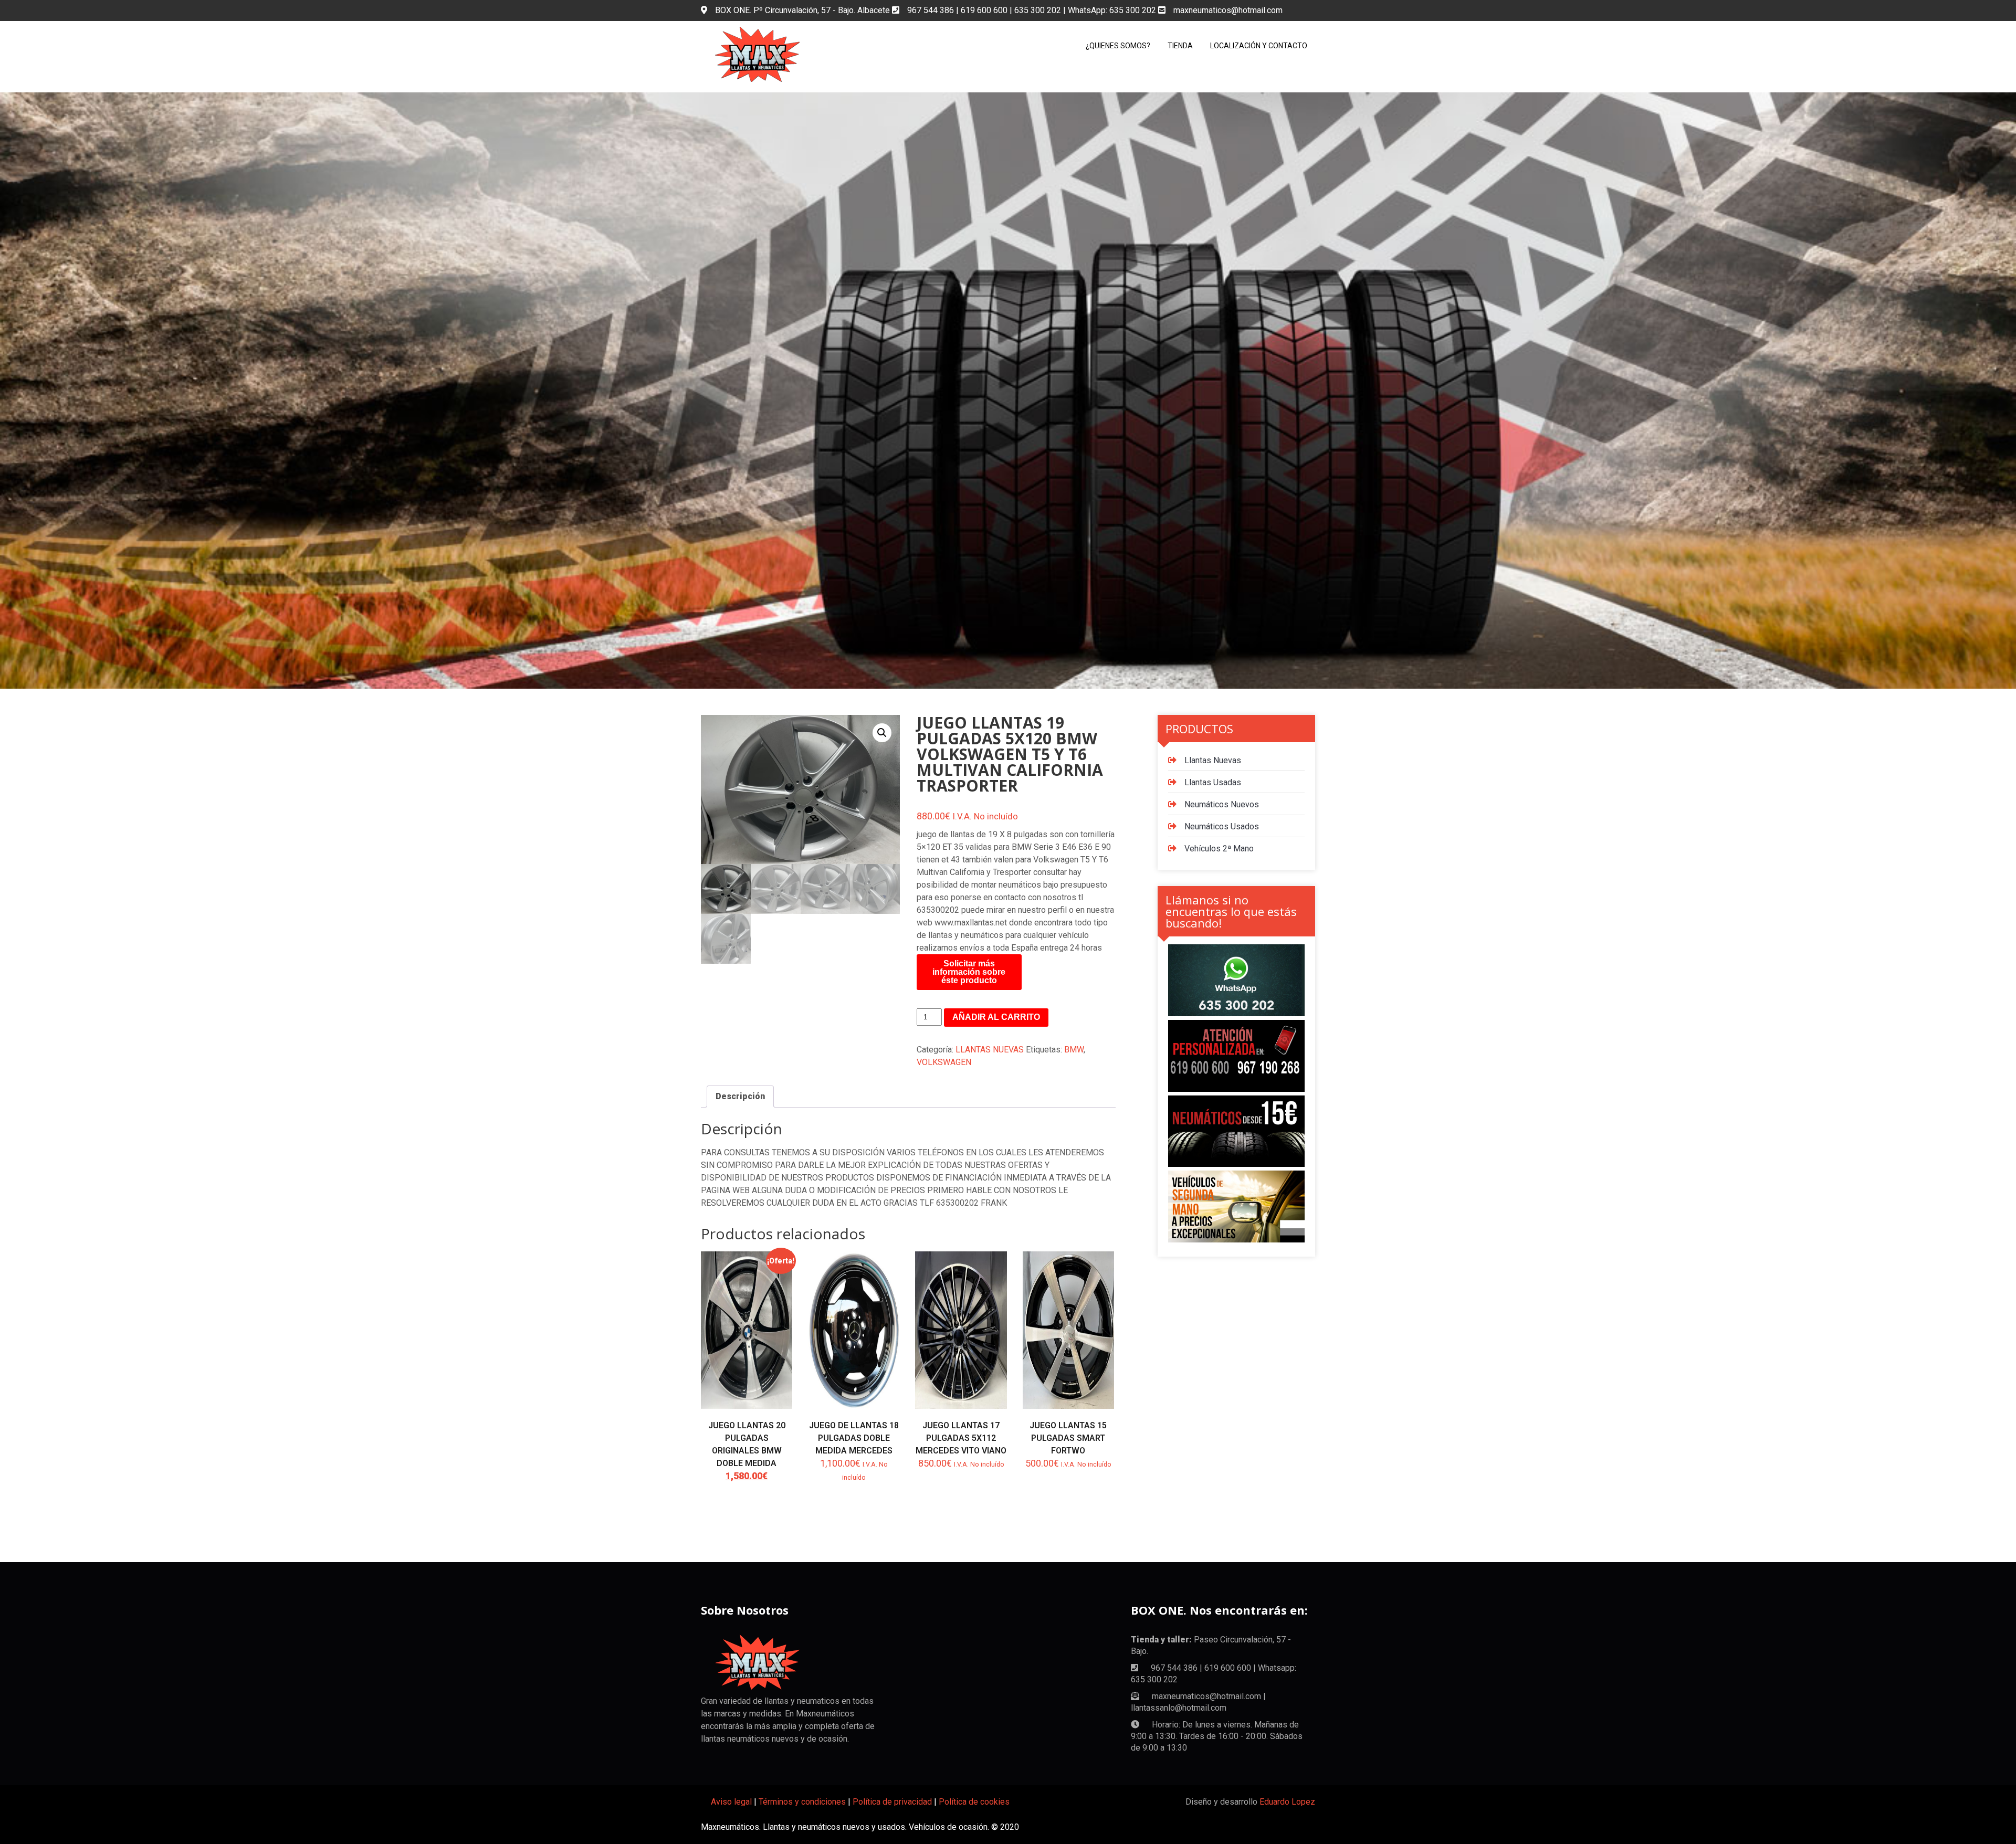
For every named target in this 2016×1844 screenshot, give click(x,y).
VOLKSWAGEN (944, 1062)
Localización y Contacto (1259, 46)
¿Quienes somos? (1118, 46)
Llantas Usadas (1213, 782)
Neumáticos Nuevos (1222, 804)
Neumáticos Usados (1222, 826)
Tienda (1180, 46)
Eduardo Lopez (1287, 1802)
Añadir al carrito (996, 1017)
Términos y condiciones (802, 1802)
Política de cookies (974, 1802)
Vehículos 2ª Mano (1219, 849)
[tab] (740, 1097)
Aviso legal (731, 1802)
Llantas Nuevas (1213, 760)
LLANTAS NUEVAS (990, 1050)
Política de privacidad (892, 1802)
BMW (1074, 1050)
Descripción (740, 1096)
